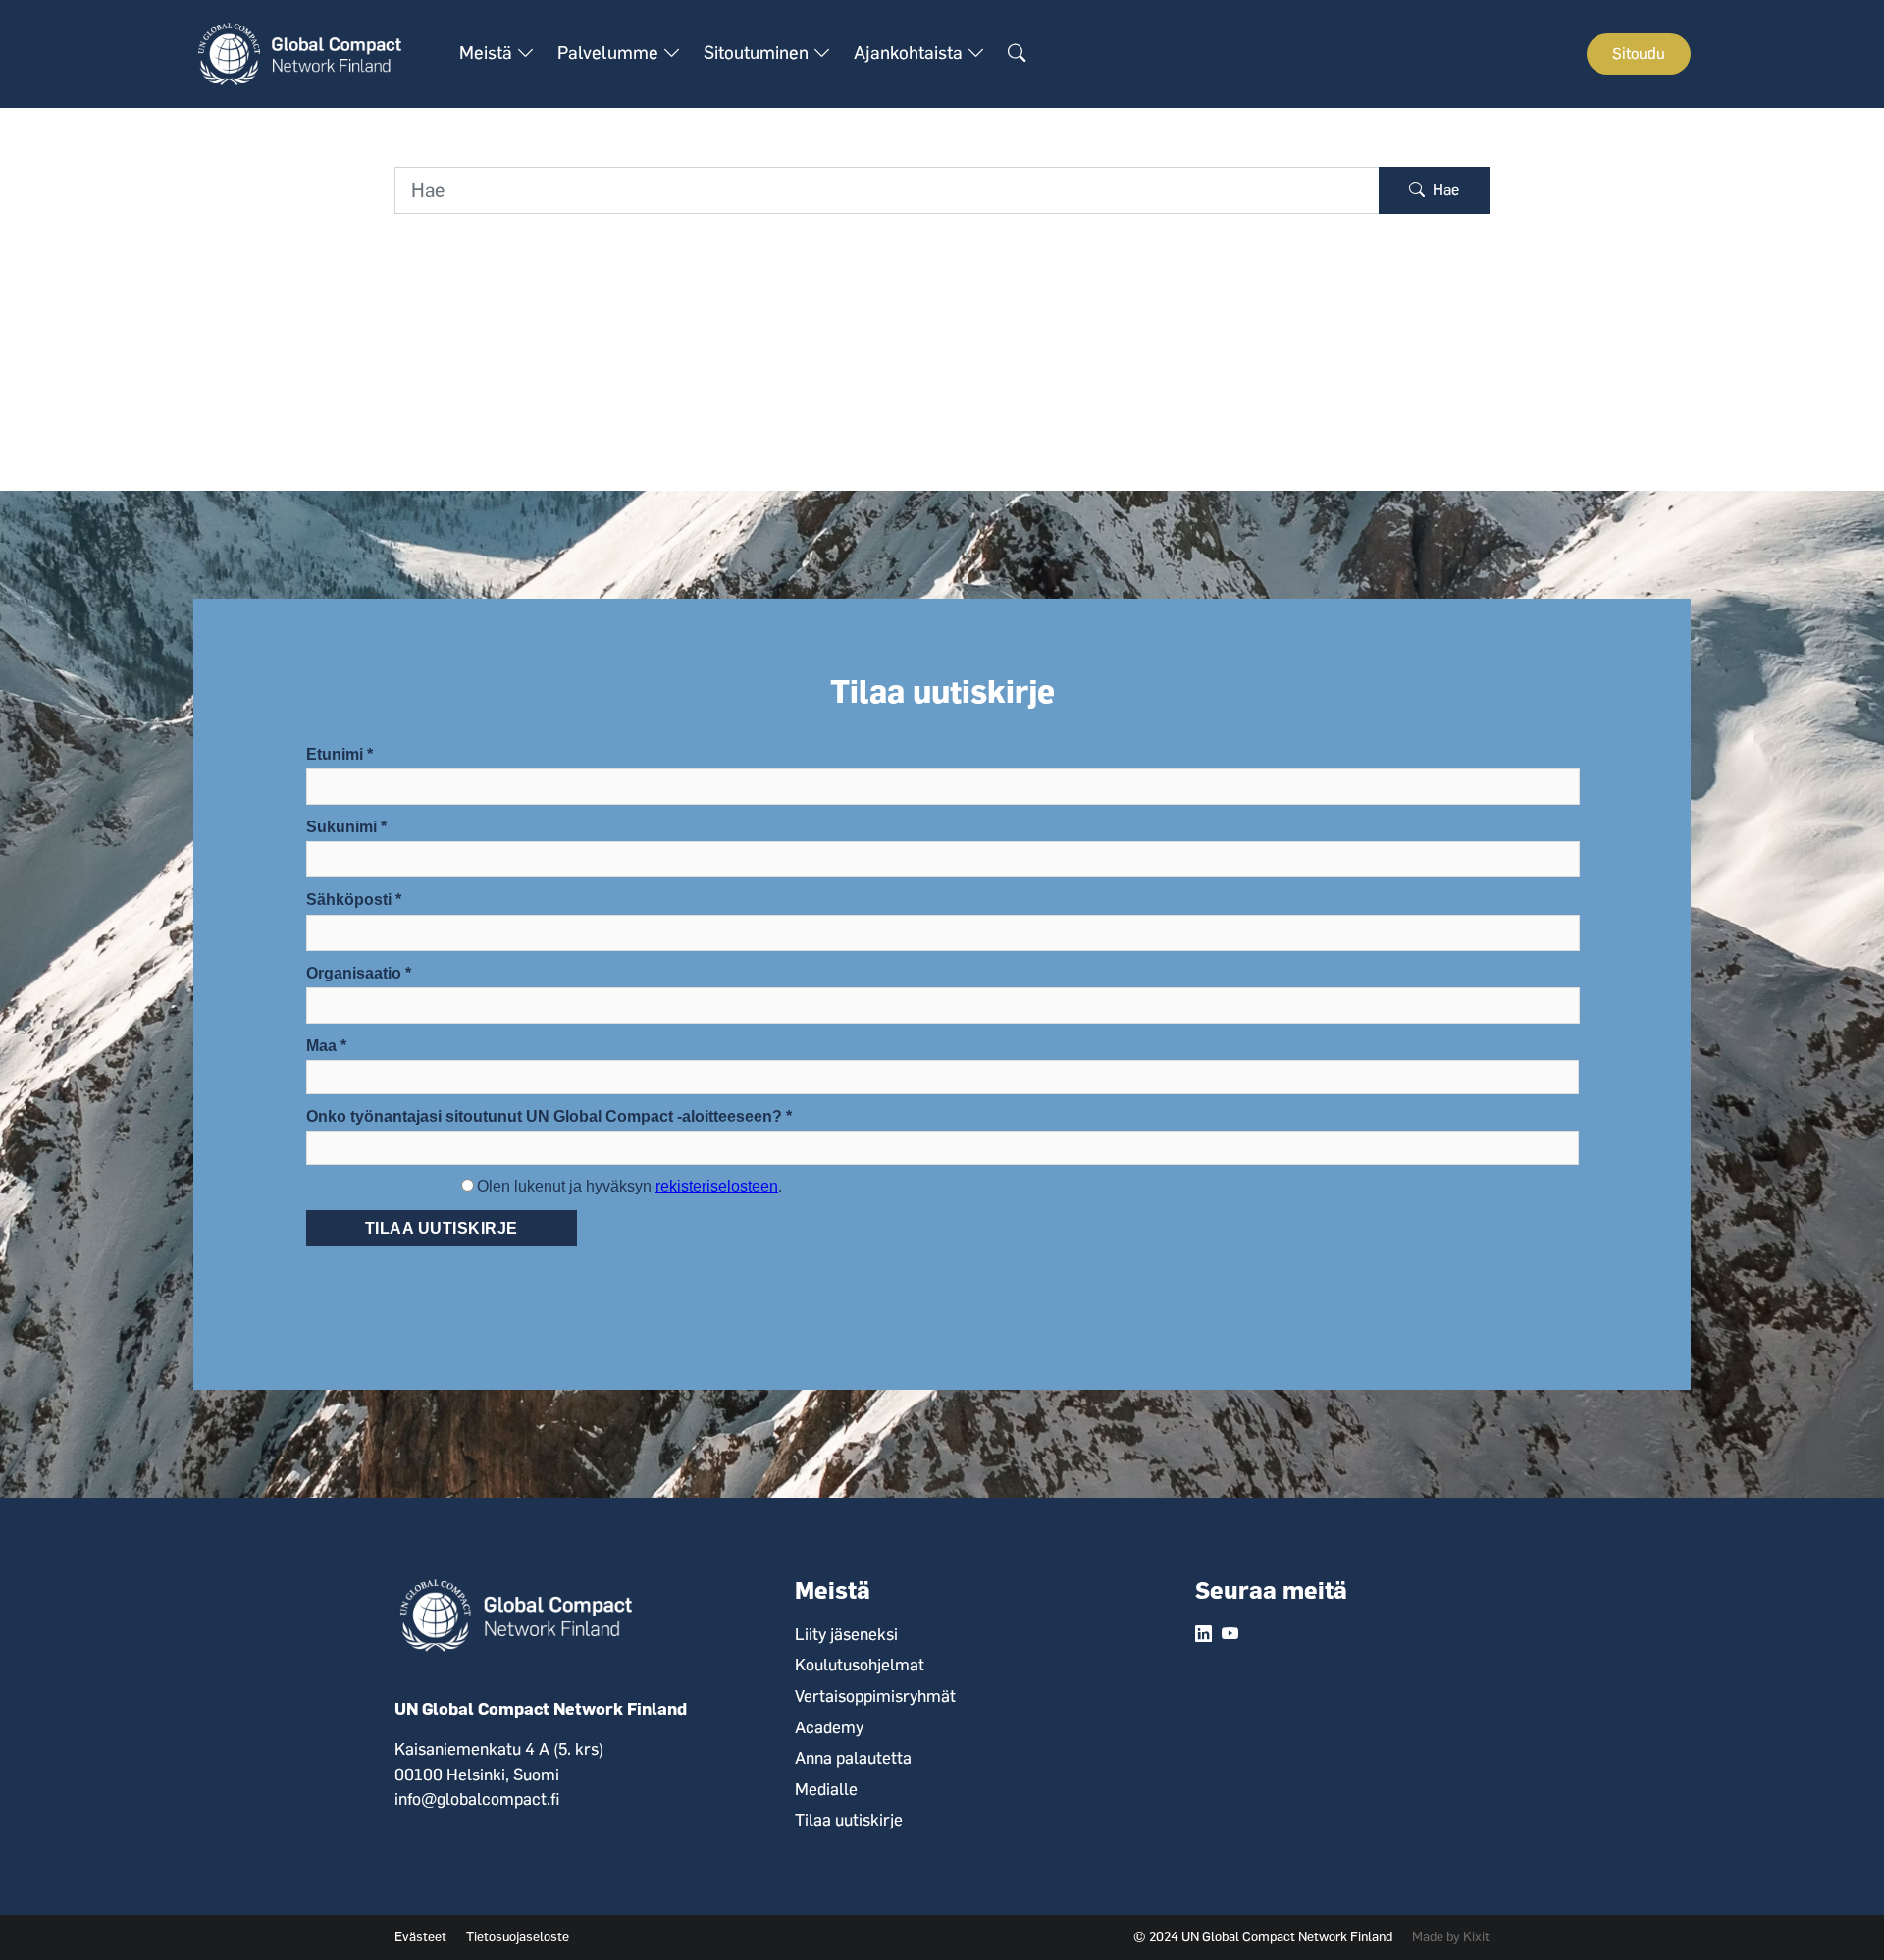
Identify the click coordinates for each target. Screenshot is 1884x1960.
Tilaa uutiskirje (849, 1820)
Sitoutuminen (758, 53)
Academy (829, 1727)
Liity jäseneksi (846, 1634)
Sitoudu (1639, 53)
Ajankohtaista (910, 53)
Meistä (488, 53)
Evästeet (420, 1936)
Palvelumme (610, 53)
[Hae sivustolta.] (1017, 54)
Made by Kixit (1451, 1936)
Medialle (826, 1789)
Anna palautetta (853, 1758)
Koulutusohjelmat (860, 1665)
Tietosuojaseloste (518, 1936)
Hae (1444, 190)
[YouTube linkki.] (1230, 1635)
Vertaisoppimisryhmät (875, 1696)
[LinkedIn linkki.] (1204, 1635)
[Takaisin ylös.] (1835, 1911)
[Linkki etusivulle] (311, 53)
